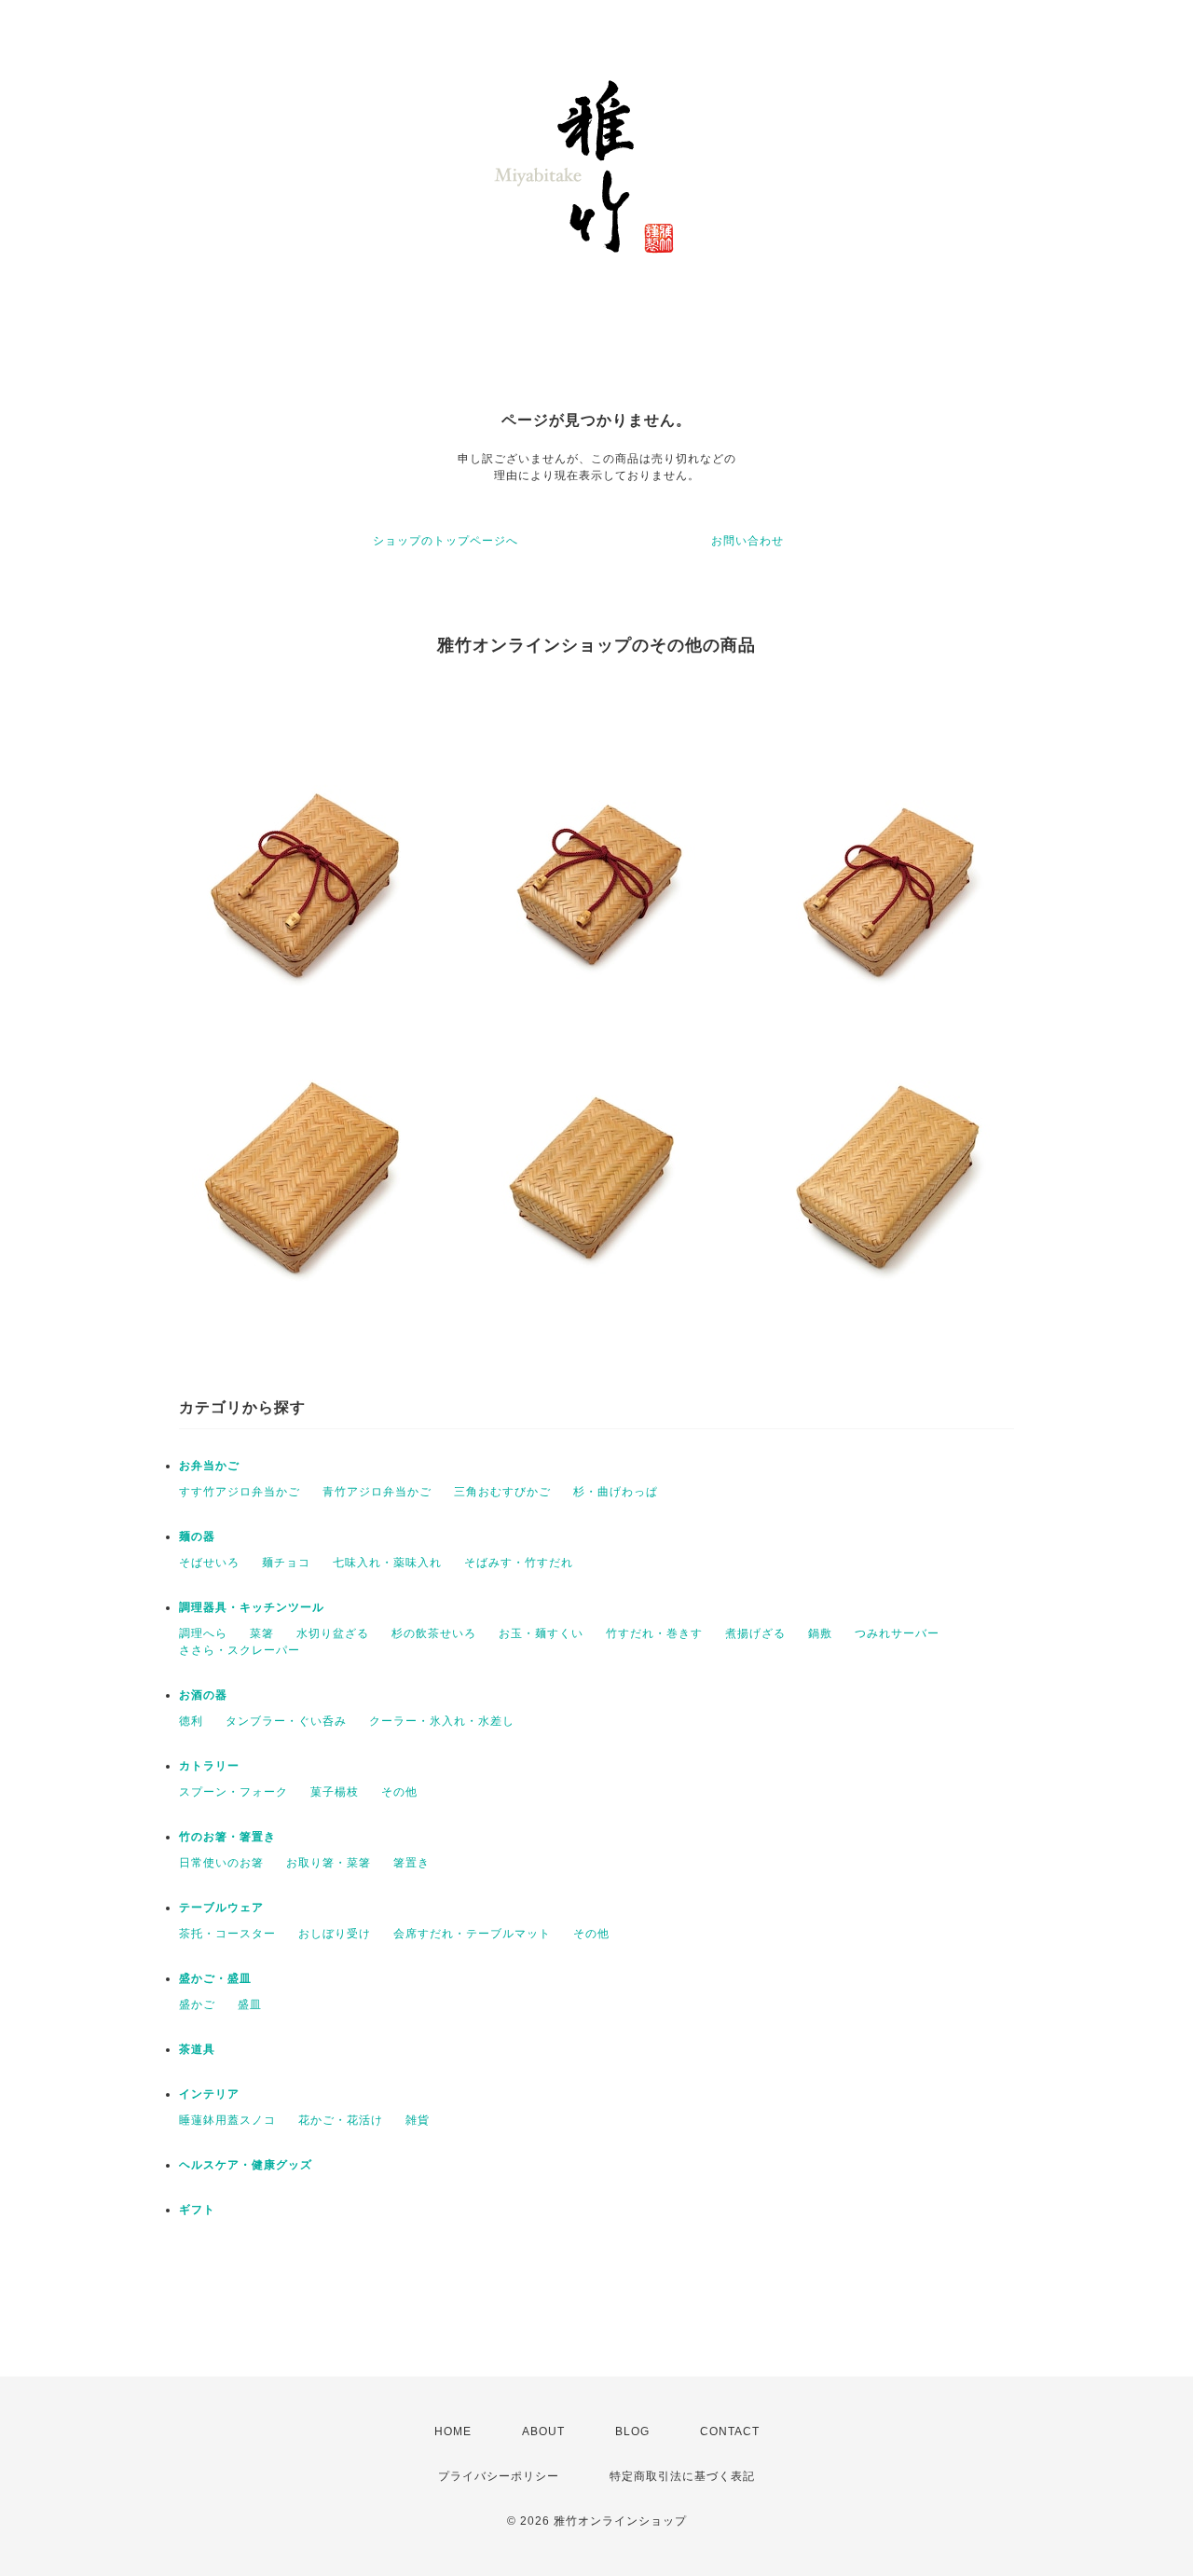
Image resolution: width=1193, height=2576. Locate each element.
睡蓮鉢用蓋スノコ (227, 2120)
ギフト (197, 2210)
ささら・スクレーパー (240, 1650)
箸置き (411, 1863)
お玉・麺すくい (541, 1633)
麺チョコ (286, 1563)
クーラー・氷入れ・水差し (442, 1721)
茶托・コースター (227, 1934)
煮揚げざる (755, 1633)
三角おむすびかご (502, 1492)
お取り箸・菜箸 (329, 1863)
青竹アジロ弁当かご (377, 1492)
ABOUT (543, 2431)
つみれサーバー (897, 1633)
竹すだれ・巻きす (654, 1633)
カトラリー (209, 1766)
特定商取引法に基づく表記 (682, 2476)
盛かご (197, 2004)
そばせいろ (209, 1563)
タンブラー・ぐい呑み (286, 1721)
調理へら (203, 1633)
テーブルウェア (221, 1908)
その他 (399, 1792)
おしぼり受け (335, 1934)
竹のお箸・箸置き (227, 1837)
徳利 (191, 1721)
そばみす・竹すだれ (519, 1563)
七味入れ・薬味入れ (387, 1563)
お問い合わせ (747, 541)
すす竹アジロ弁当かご (240, 1492)
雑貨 (418, 2120)
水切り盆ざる (333, 1633)
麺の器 (197, 1536)
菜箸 (262, 1633)
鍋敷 (820, 1633)
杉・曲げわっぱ (616, 1492)
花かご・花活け (341, 2120)
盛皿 (250, 2004)
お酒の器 (203, 1695)
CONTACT (730, 2431)
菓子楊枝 (335, 1792)
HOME (453, 2431)
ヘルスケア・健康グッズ (246, 2165)
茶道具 (197, 2049)
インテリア (209, 2094)
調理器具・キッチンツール (252, 1607)
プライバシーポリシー (499, 2476)
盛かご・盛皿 (215, 1978)
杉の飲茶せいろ (434, 1633)
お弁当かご (209, 1466)
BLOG (632, 2431)
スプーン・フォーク (233, 1792)
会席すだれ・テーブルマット (472, 1934)
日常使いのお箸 (221, 1863)
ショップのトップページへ (446, 541)
